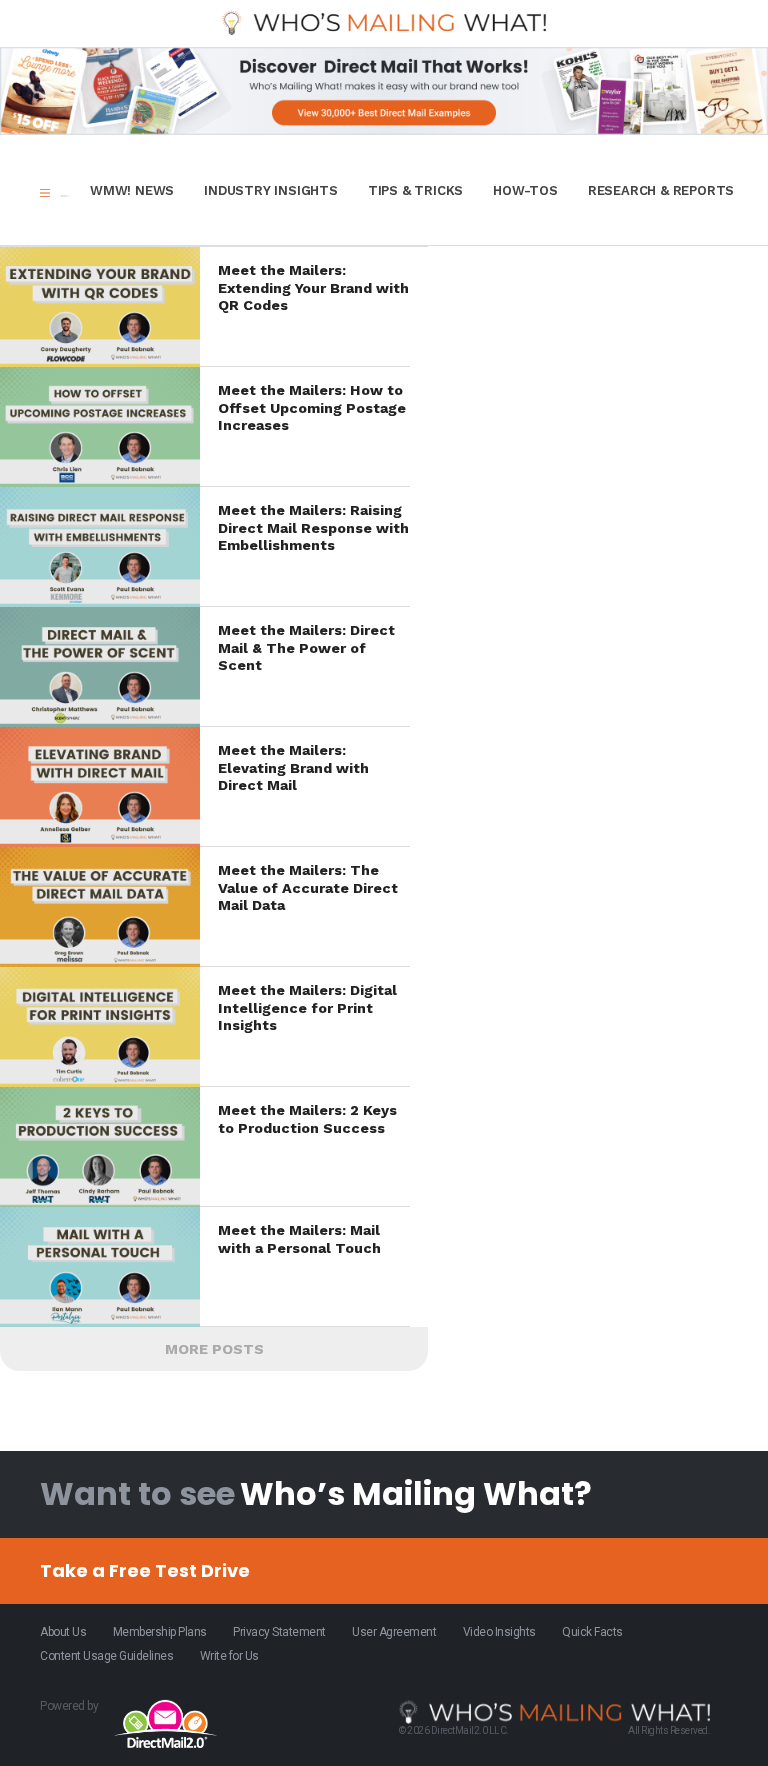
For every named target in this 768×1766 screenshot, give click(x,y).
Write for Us (229, 1656)
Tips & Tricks (415, 190)
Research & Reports (661, 190)
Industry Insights (271, 190)
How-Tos (525, 190)
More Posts (214, 1349)
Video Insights (499, 1632)
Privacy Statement (279, 1632)
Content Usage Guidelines (106, 1656)
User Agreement (394, 1632)
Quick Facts (592, 1632)
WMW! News (132, 190)
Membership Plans (160, 1632)
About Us (63, 1632)
